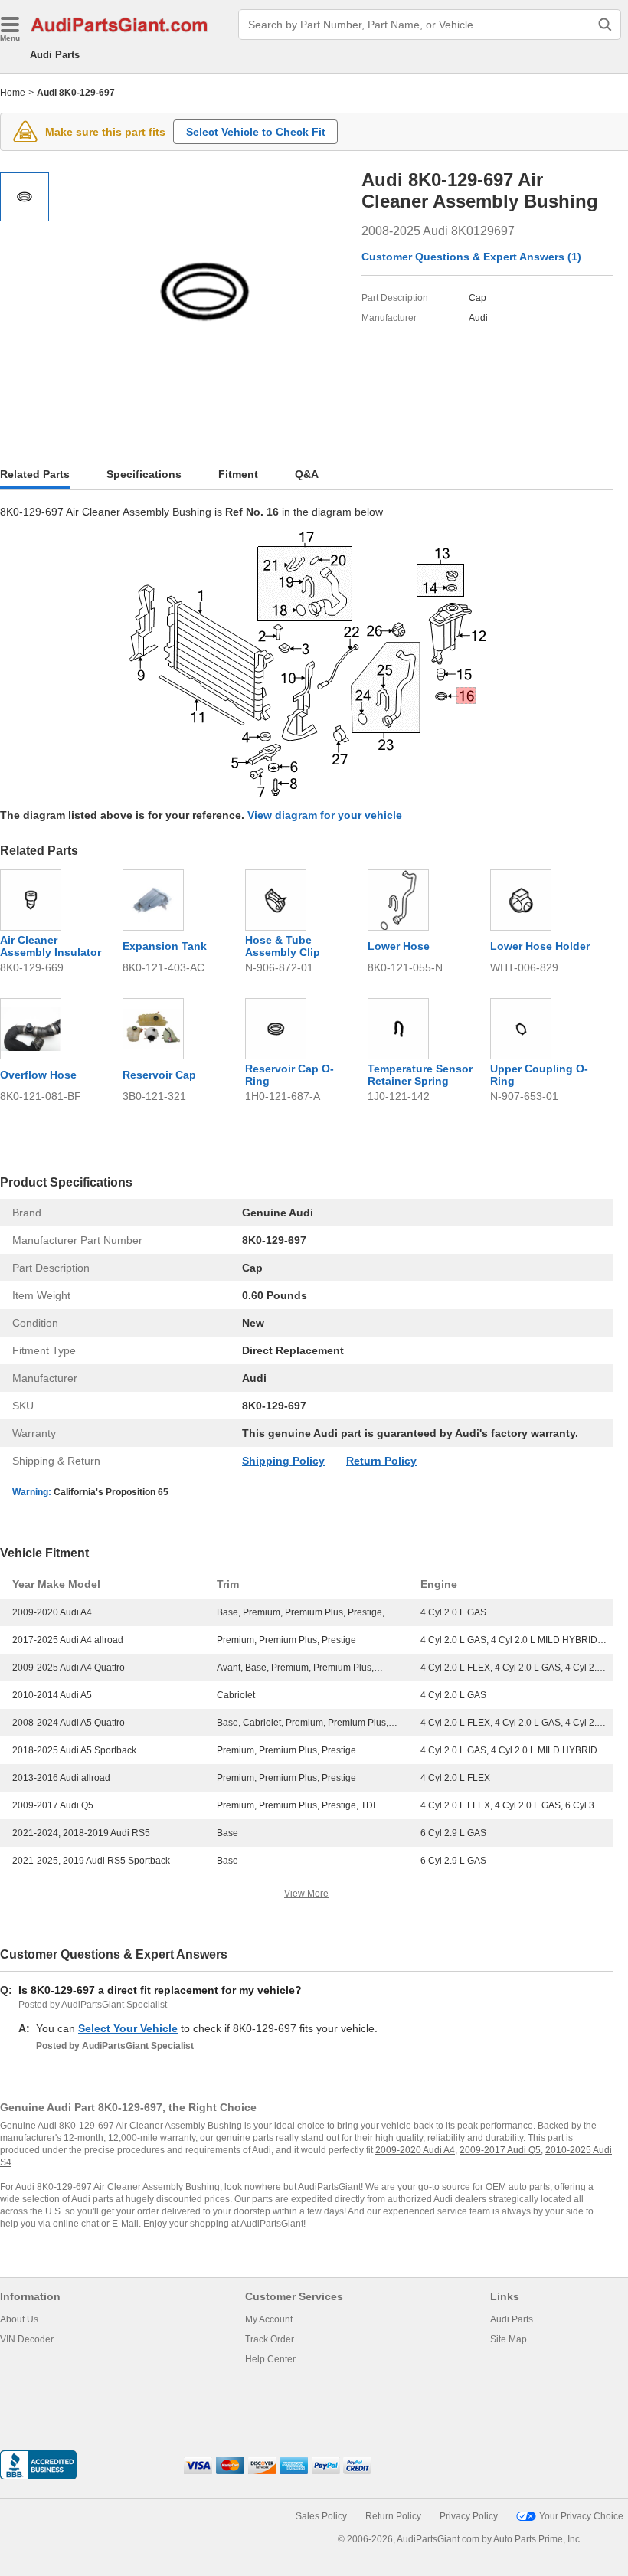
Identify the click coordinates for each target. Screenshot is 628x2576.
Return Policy (381, 1461)
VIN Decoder (27, 2339)
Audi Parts (55, 55)
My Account (269, 2319)
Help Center (270, 2359)
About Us (19, 2319)
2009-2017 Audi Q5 (500, 2150)
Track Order (270, 2339)
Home (13, 93)
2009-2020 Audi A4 (415, 2150)
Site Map (509, 2339)
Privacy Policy (469, 2516)
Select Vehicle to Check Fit (256, 132)
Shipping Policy (283, 1461)
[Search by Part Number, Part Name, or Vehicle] (605, 25)
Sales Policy (321, 2516)
